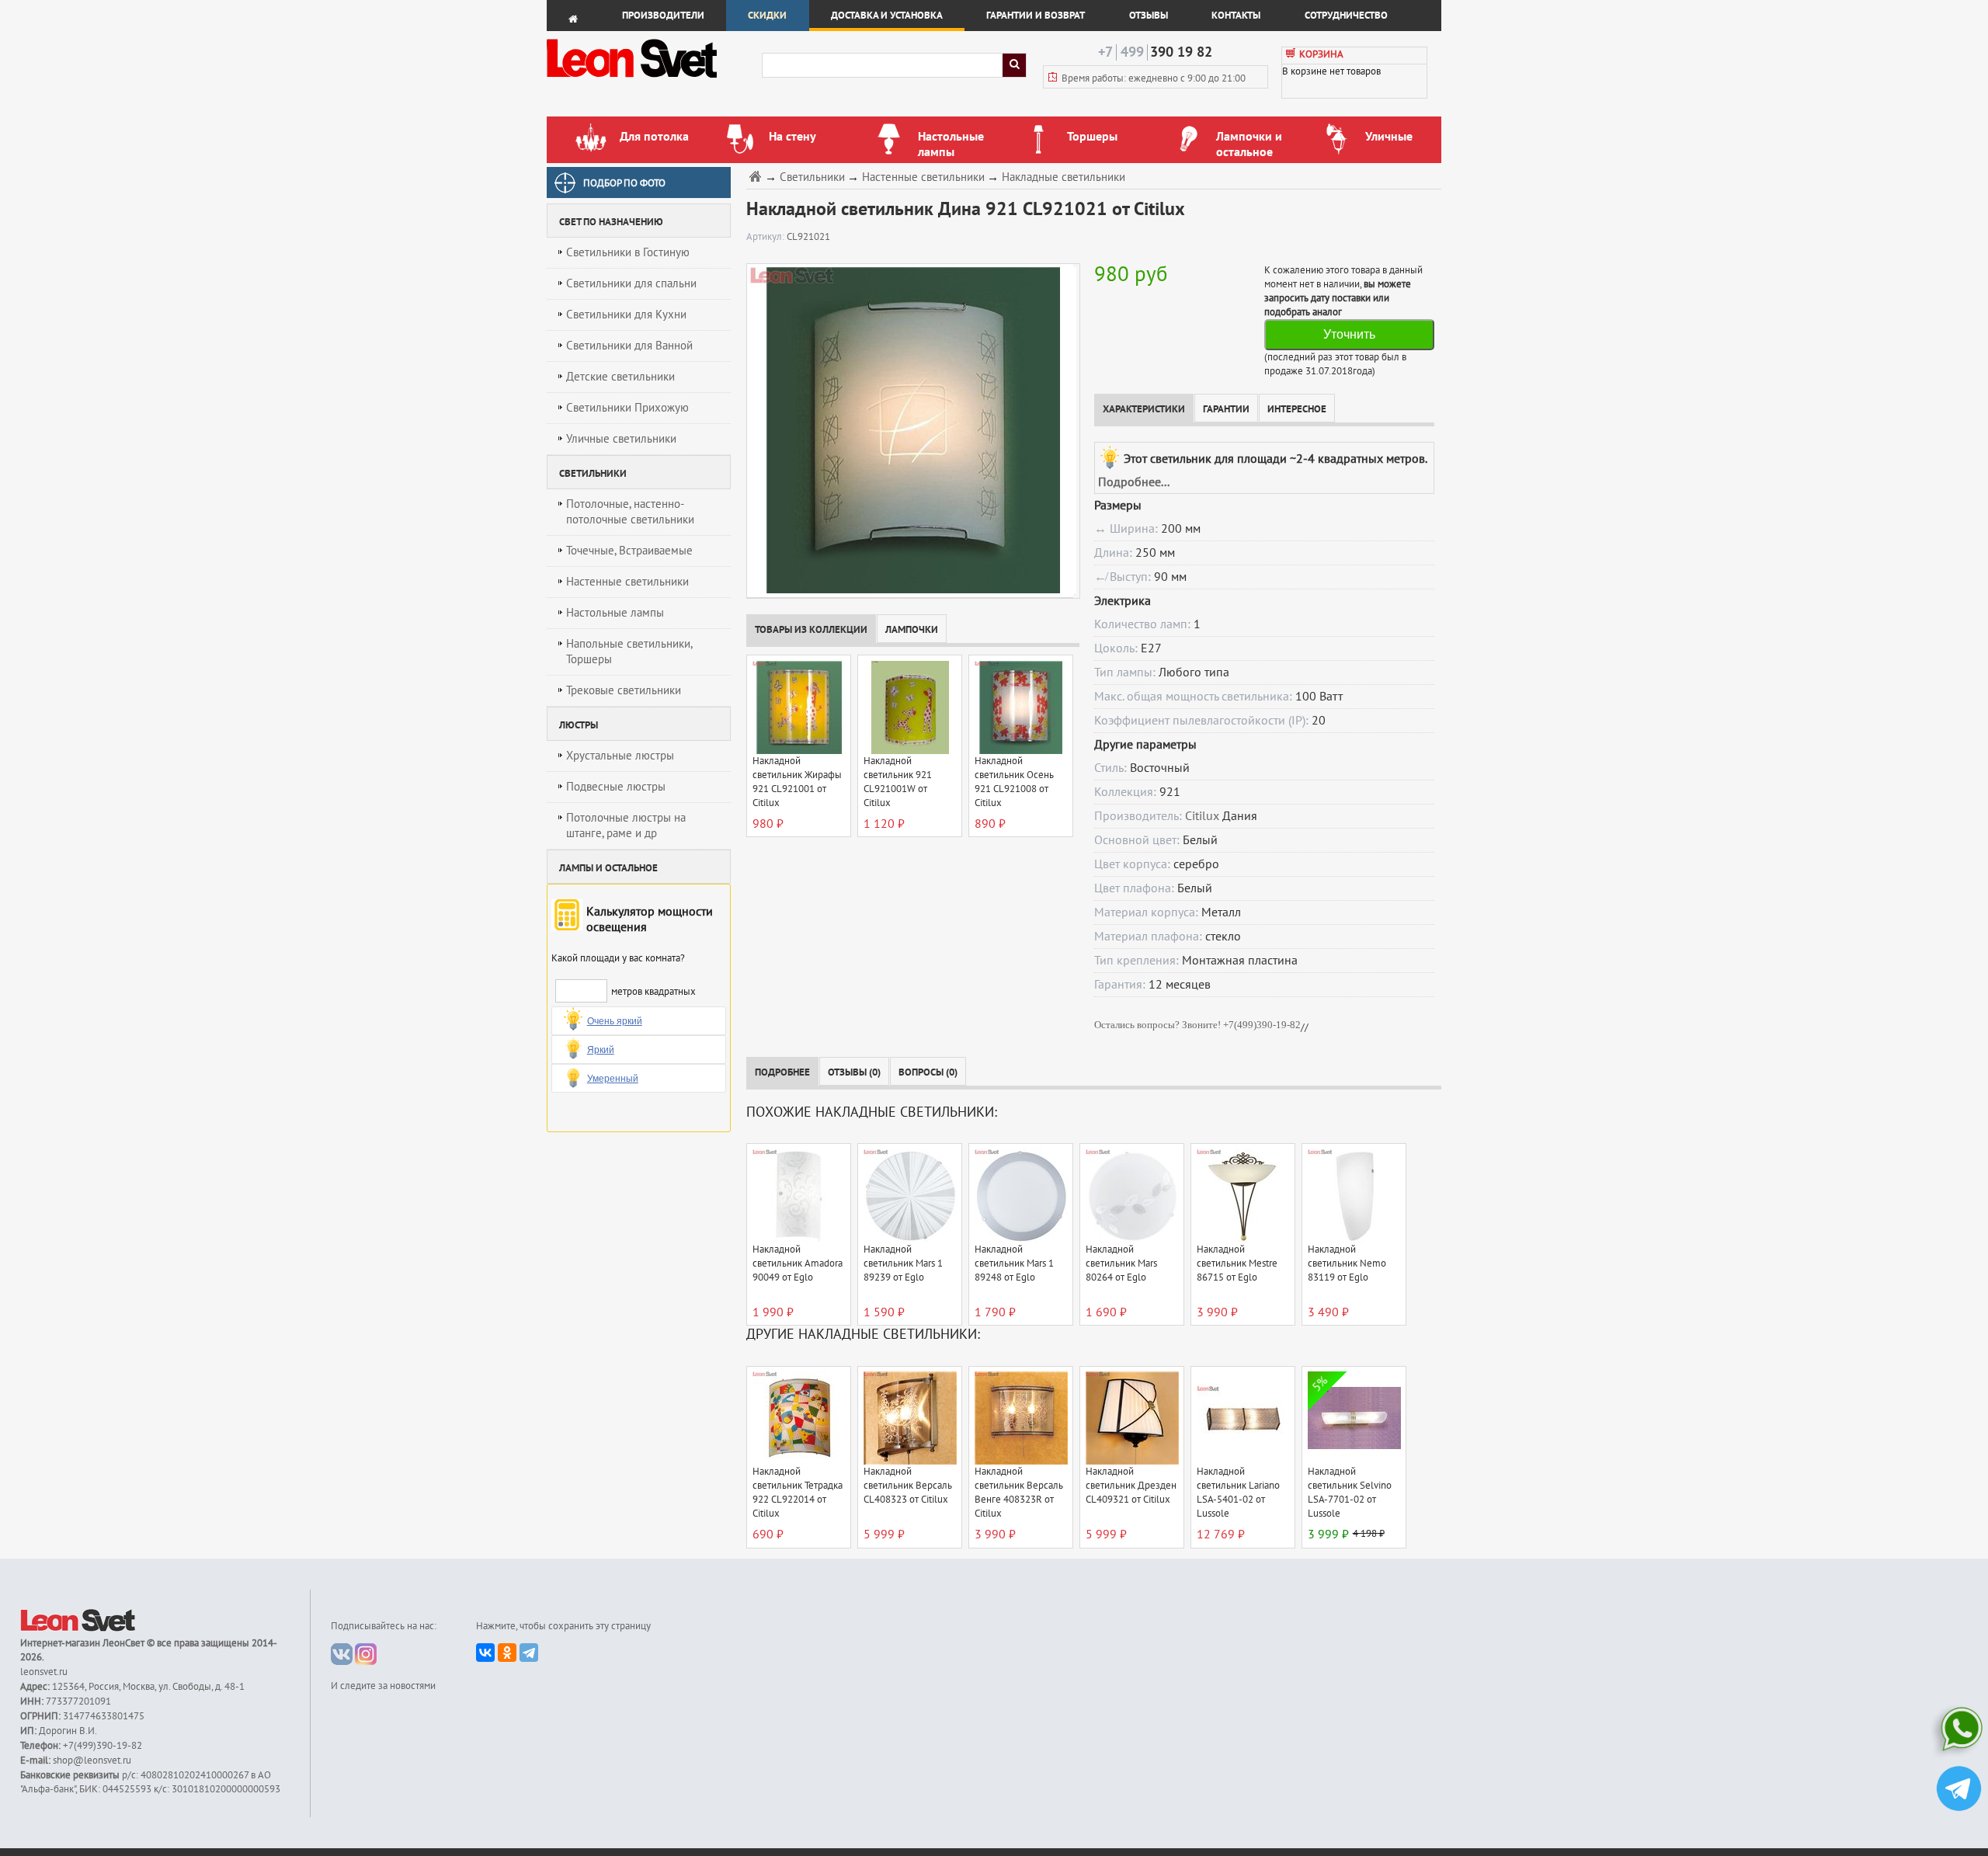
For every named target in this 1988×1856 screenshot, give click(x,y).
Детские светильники (620, 377)
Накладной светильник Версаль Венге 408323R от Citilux (1019, 1493)
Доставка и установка (887, 16)
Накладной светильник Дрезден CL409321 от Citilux (1131, 1486)
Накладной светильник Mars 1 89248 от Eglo (1014, 1263)
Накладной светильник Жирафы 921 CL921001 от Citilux (797, 782)
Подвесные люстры (616, 787)
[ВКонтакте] (485, 1653)
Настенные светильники (627, 582)
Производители (663, 16)
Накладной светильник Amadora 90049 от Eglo (798, 1263)
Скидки (767, 16)
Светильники (812, 177)
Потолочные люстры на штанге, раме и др (626, 825)
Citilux (1202, 816)
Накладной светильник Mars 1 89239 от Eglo (903, 1263)
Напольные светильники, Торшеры (629, 652)
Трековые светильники (624, 690)
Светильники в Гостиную (628, 252)
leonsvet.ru (44, 1672)
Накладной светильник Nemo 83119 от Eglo (1347, 1263)
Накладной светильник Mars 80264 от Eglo (1121, 1263)
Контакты (1236, 16)
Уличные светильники (621, 439)
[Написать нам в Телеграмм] (1959, 1790)
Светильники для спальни (631, 283)
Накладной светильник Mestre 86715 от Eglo (1237, 1263)
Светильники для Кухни (626, 315)
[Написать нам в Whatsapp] (1959, 1732)
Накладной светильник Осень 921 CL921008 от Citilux (1014, 782)
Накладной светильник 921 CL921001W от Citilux (898, 782)
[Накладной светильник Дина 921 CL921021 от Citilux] (910, 430)
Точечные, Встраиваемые (629, 551)
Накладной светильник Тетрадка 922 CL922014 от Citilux (798, 1493)
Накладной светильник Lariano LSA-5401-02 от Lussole (1238, 1493)
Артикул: (766, 237)
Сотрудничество (1346, 16)
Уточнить (1349, 334)
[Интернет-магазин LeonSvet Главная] (653, 82)
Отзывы (1149, 16)
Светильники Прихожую (627, 408)
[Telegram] (529, 1653)
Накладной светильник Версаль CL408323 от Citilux (908, 1486)
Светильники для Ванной (629, 346)
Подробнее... (1134, 482)
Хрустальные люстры (620, 756)
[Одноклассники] (507, 1653)
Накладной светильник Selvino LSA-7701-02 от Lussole (1350, 1493)
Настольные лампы (615, 613)
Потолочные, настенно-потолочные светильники (630, 512)
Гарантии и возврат (1036, 16)
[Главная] (757, 176)
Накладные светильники (1064, 177)
